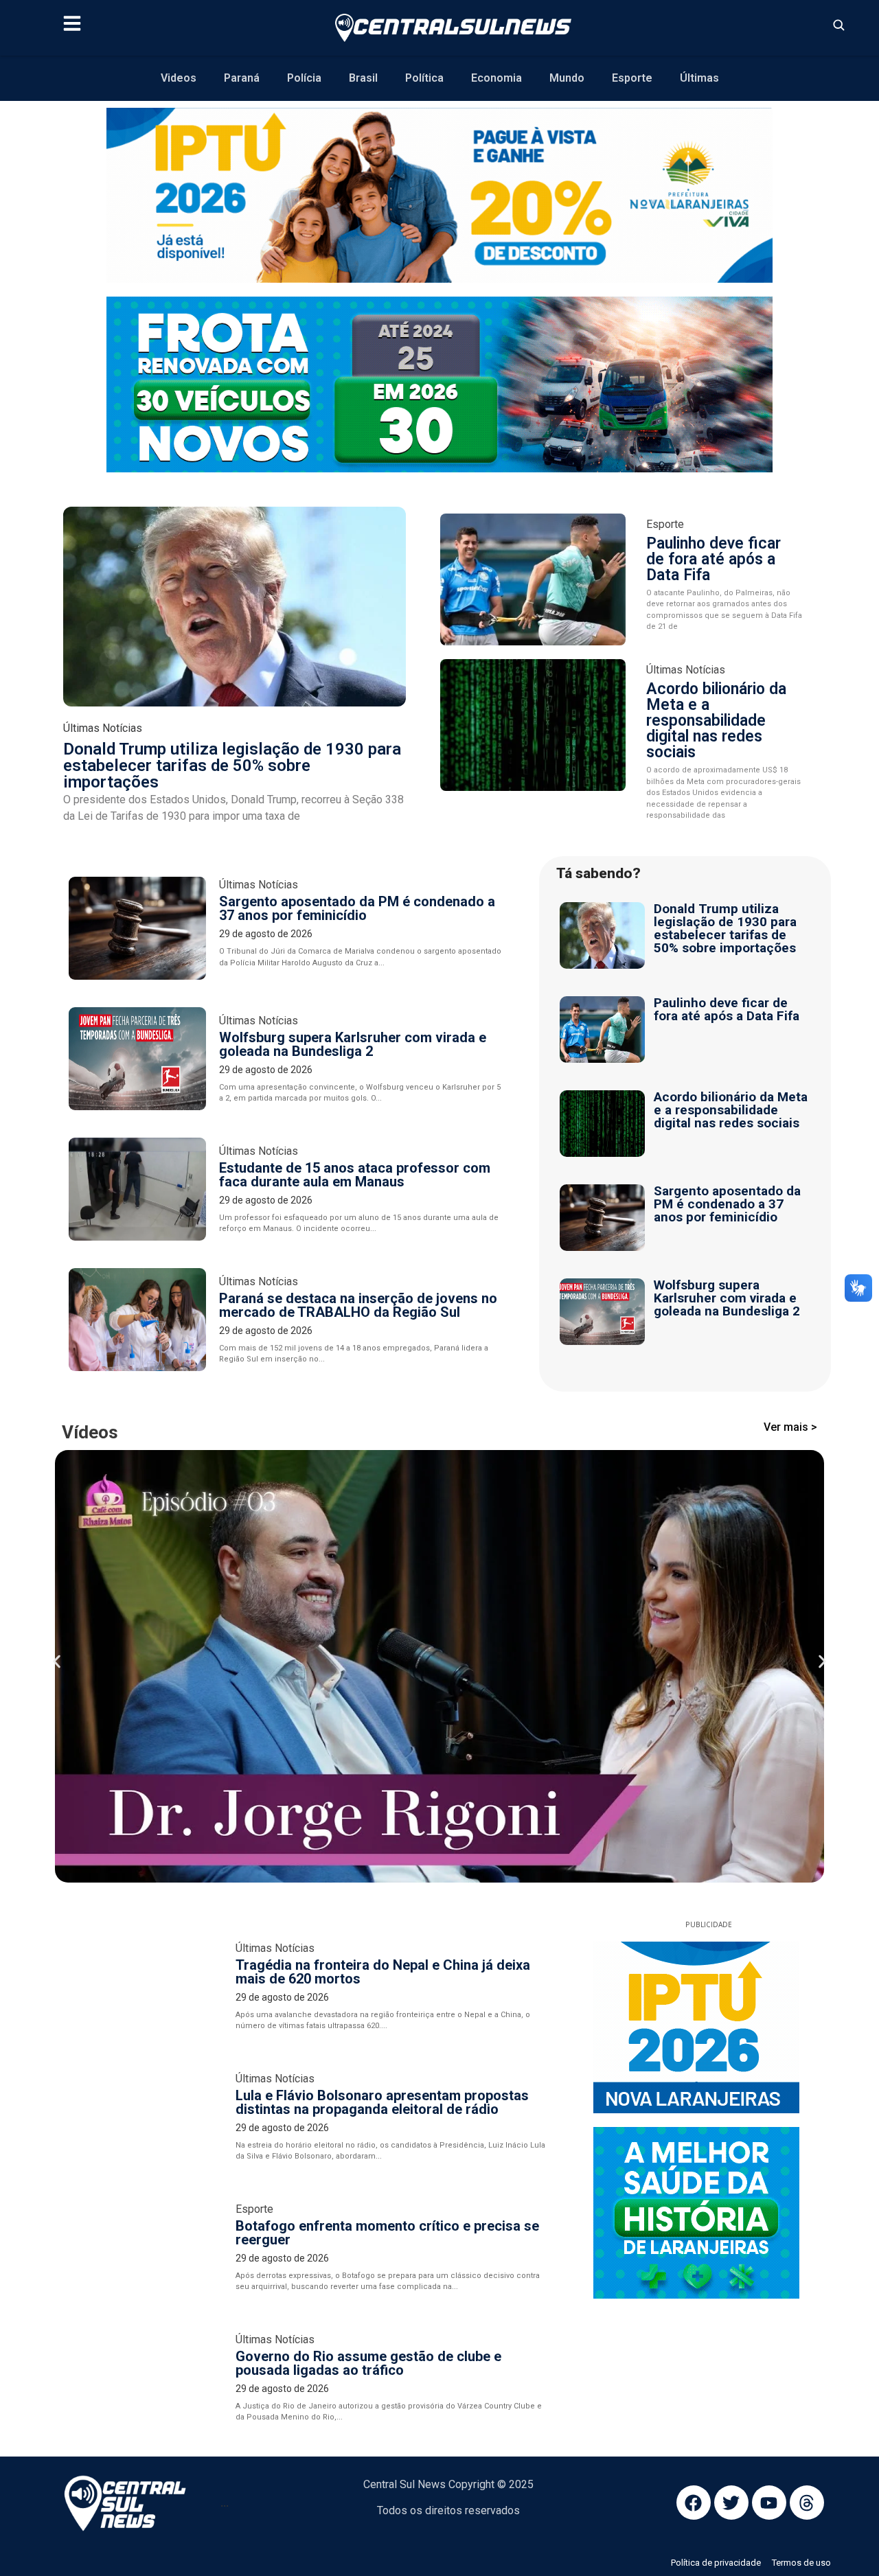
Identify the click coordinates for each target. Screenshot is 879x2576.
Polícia (304, 78)
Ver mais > (790, 1427)
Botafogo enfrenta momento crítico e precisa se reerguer (387, 1877)
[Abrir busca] (838, 25)
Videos (179, 78)
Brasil (363, 78)
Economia (496, 78)
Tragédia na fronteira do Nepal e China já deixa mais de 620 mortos (383, 1616)
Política (424, 78)
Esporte (632, 78)
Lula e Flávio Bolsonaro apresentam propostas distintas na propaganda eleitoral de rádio (382, 1747)
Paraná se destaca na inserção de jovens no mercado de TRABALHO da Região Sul (358, 1305)
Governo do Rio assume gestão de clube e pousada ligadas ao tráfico (368, 2008)
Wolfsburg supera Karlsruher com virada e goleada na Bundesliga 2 (353, 1044)
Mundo (567, 78)
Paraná (242, 78)
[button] (57, 1484)
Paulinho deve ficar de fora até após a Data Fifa (714, 559)
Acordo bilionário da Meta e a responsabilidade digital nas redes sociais (716, 721)
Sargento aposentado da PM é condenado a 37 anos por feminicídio (357, 908)
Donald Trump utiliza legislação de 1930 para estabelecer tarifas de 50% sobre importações (232, 766)
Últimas (699, 78)
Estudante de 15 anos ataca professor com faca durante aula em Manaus (355, 1175)
